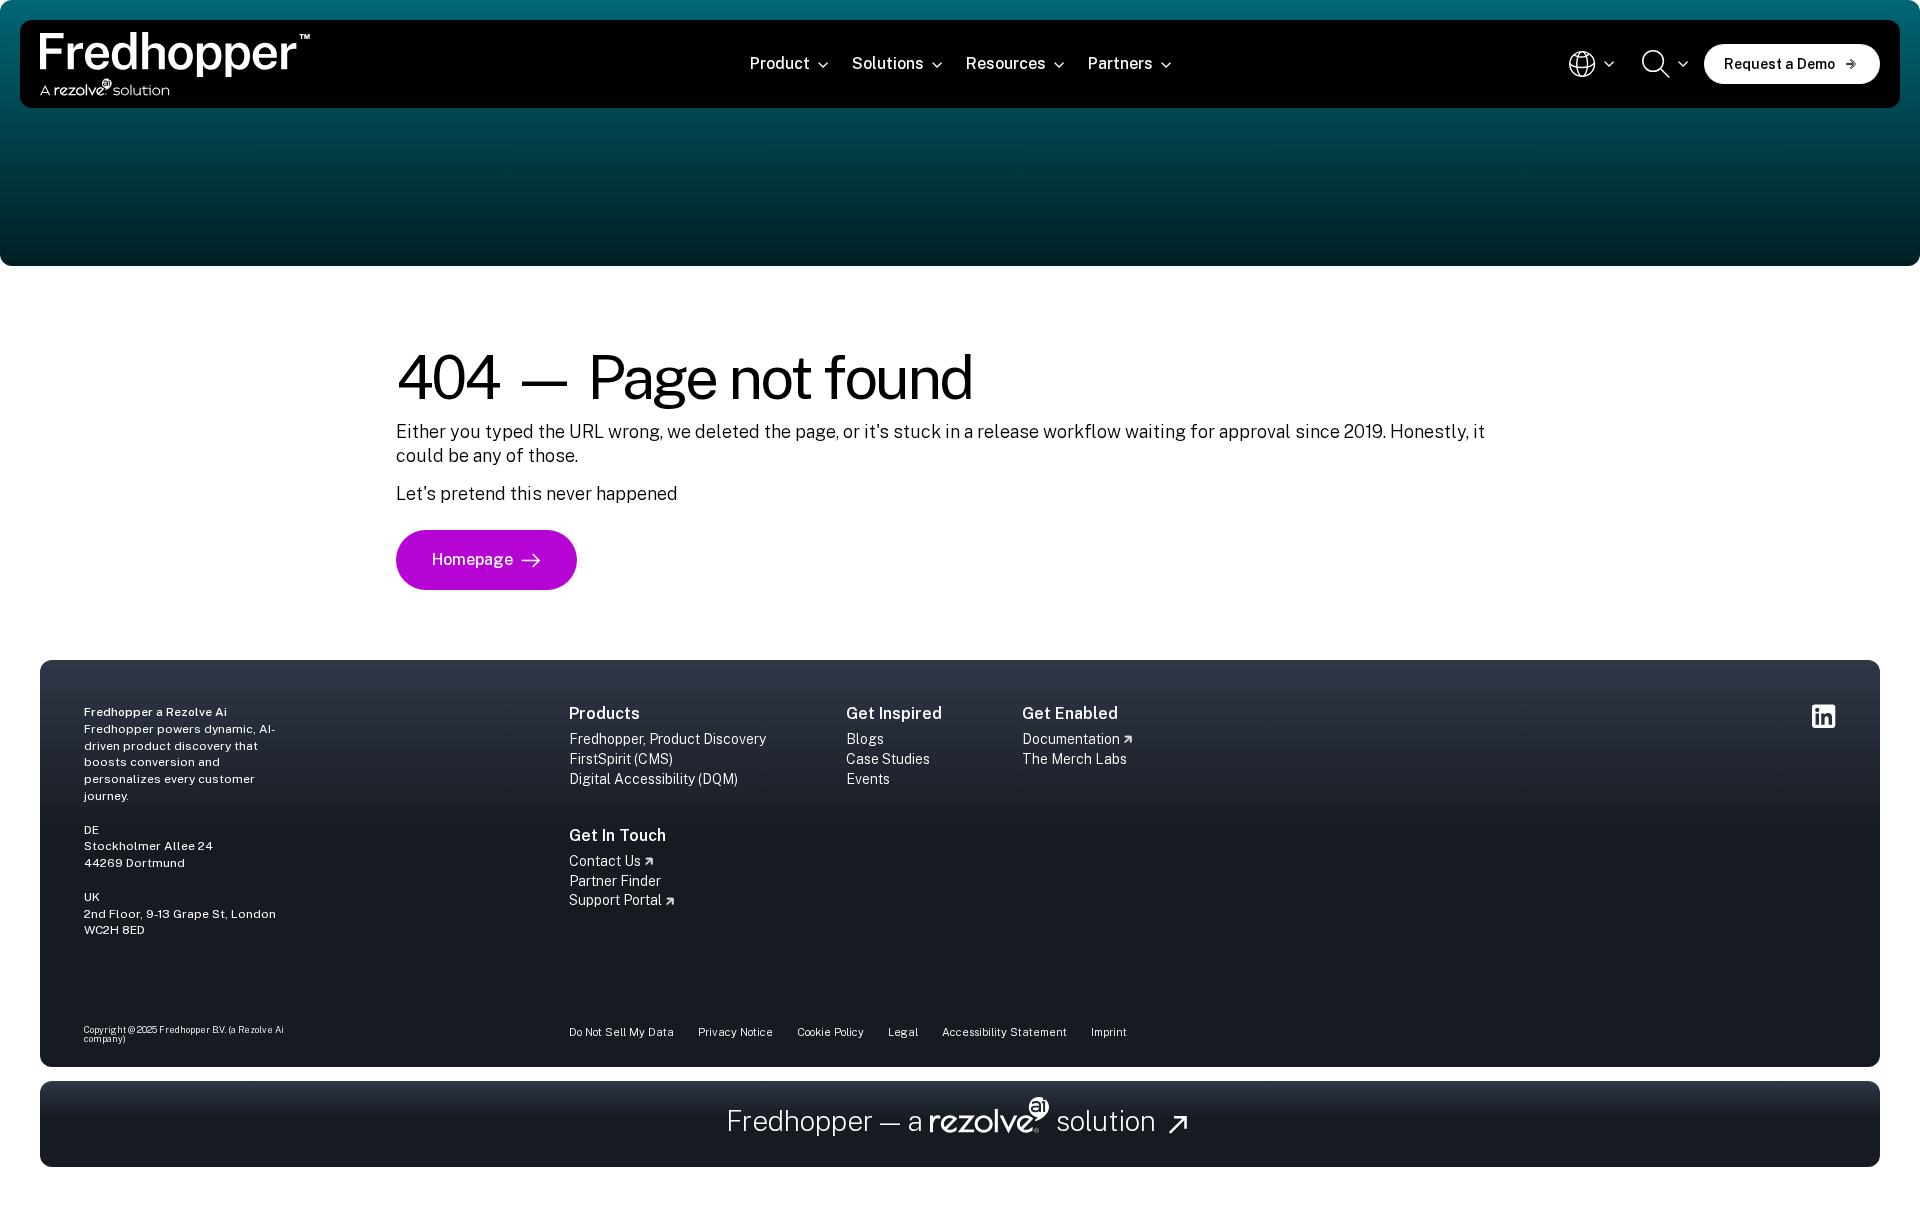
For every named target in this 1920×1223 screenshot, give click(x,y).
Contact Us (605, 861)
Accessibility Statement (1004, 1032)
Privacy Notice (735, 1032)
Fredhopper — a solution (945, 1120)
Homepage (472, 559)
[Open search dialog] (1665, 64)
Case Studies (888, 759)
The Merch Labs (1074, 759)
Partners (1120, 63)
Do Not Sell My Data (621, 1032)
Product (780, 63)
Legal (903, 1032)
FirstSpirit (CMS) (621, 759)
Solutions (888, 63)
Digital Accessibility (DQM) (653, 779)
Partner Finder (615, 881)
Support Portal (615, 900)
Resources (1006, 63)
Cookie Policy (830, 1032)
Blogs (865, 739)
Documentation (1071, 739)
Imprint (1109, 1032)
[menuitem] (789, 64)
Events (868, 779)
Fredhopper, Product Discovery (667, 739)
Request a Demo (1779, 64)
